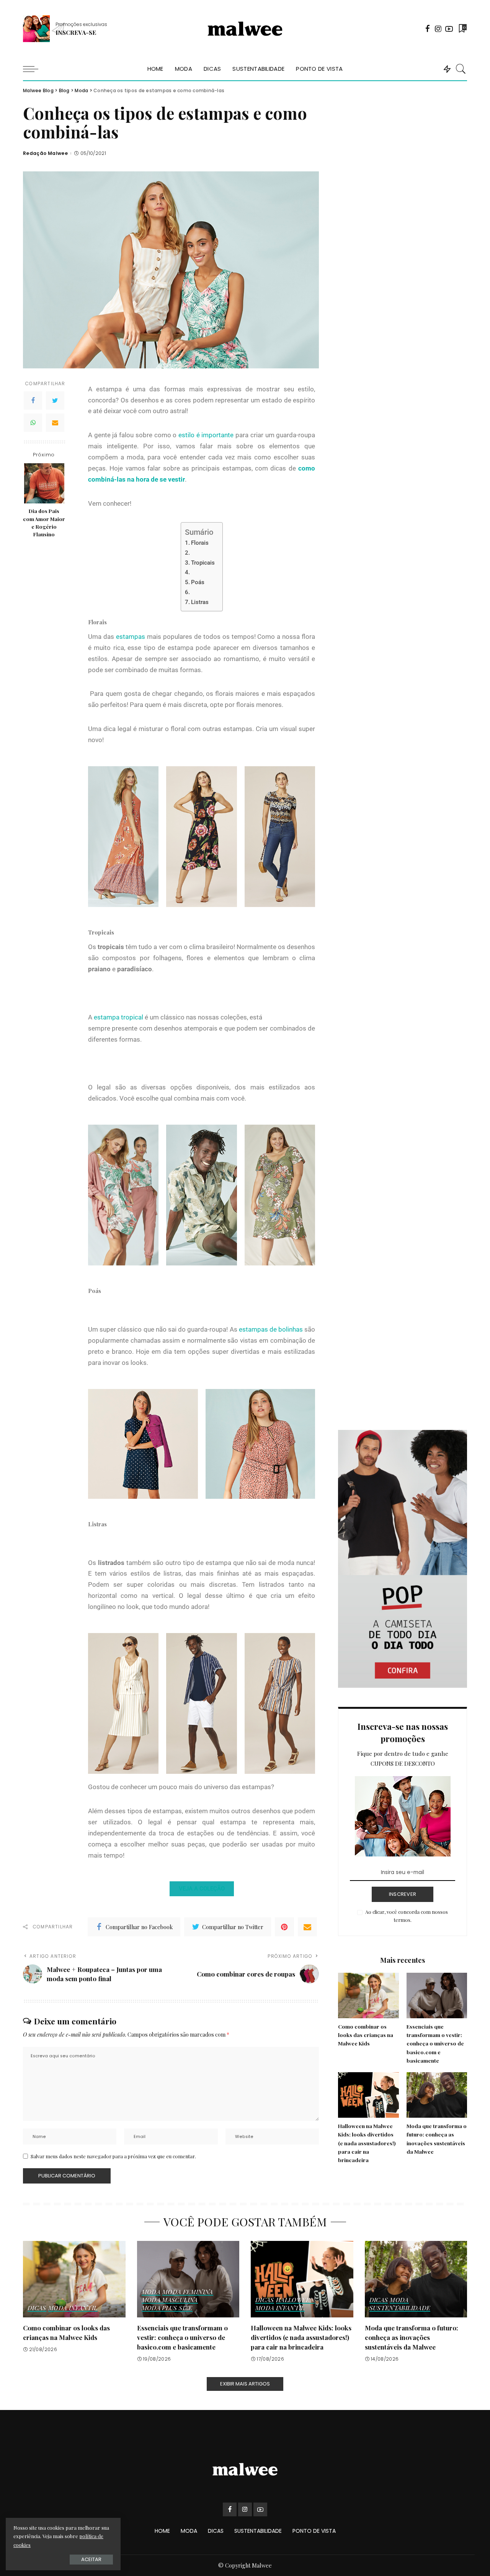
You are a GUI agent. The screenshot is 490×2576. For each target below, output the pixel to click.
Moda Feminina (188, 2292)
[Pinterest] (284, 1927)
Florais (200, 543)
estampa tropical (118, 1017)
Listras (200, 602)
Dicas (37, 2308)
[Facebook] (428, 29)
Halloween (295, 2300)
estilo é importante (206, 435)
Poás (198, 582)
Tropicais (203, 563)
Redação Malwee (45, 153)
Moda (151, 2292)
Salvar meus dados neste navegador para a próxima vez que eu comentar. (113, 2156)
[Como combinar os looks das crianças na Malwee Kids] (368, 1996)
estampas (131, 637)
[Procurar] (461, 69)
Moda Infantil (73, 2308)
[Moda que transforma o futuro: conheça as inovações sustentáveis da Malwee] (437, 2095)
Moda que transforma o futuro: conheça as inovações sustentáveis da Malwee (412, 2337)
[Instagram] (438, 29)
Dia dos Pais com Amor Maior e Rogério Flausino (44, 522)
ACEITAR (91, 2559)
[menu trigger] (34, 69)
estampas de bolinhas (272, 1329)
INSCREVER (403, 1894)
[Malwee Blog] (245, 29)
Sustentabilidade (400, 2308)
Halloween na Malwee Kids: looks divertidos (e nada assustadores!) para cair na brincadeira (367, 2143)
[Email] (55, 423)
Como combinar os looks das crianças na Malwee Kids (366, 2035)
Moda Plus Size (167, 2308)
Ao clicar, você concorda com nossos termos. (407, 1916)
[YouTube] (449, 29)
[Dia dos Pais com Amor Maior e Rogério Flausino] (44, 483)
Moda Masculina (170, 2300)
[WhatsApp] (33, 423)
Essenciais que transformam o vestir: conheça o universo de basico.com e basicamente (435, 2043)
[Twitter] (55, 401)
